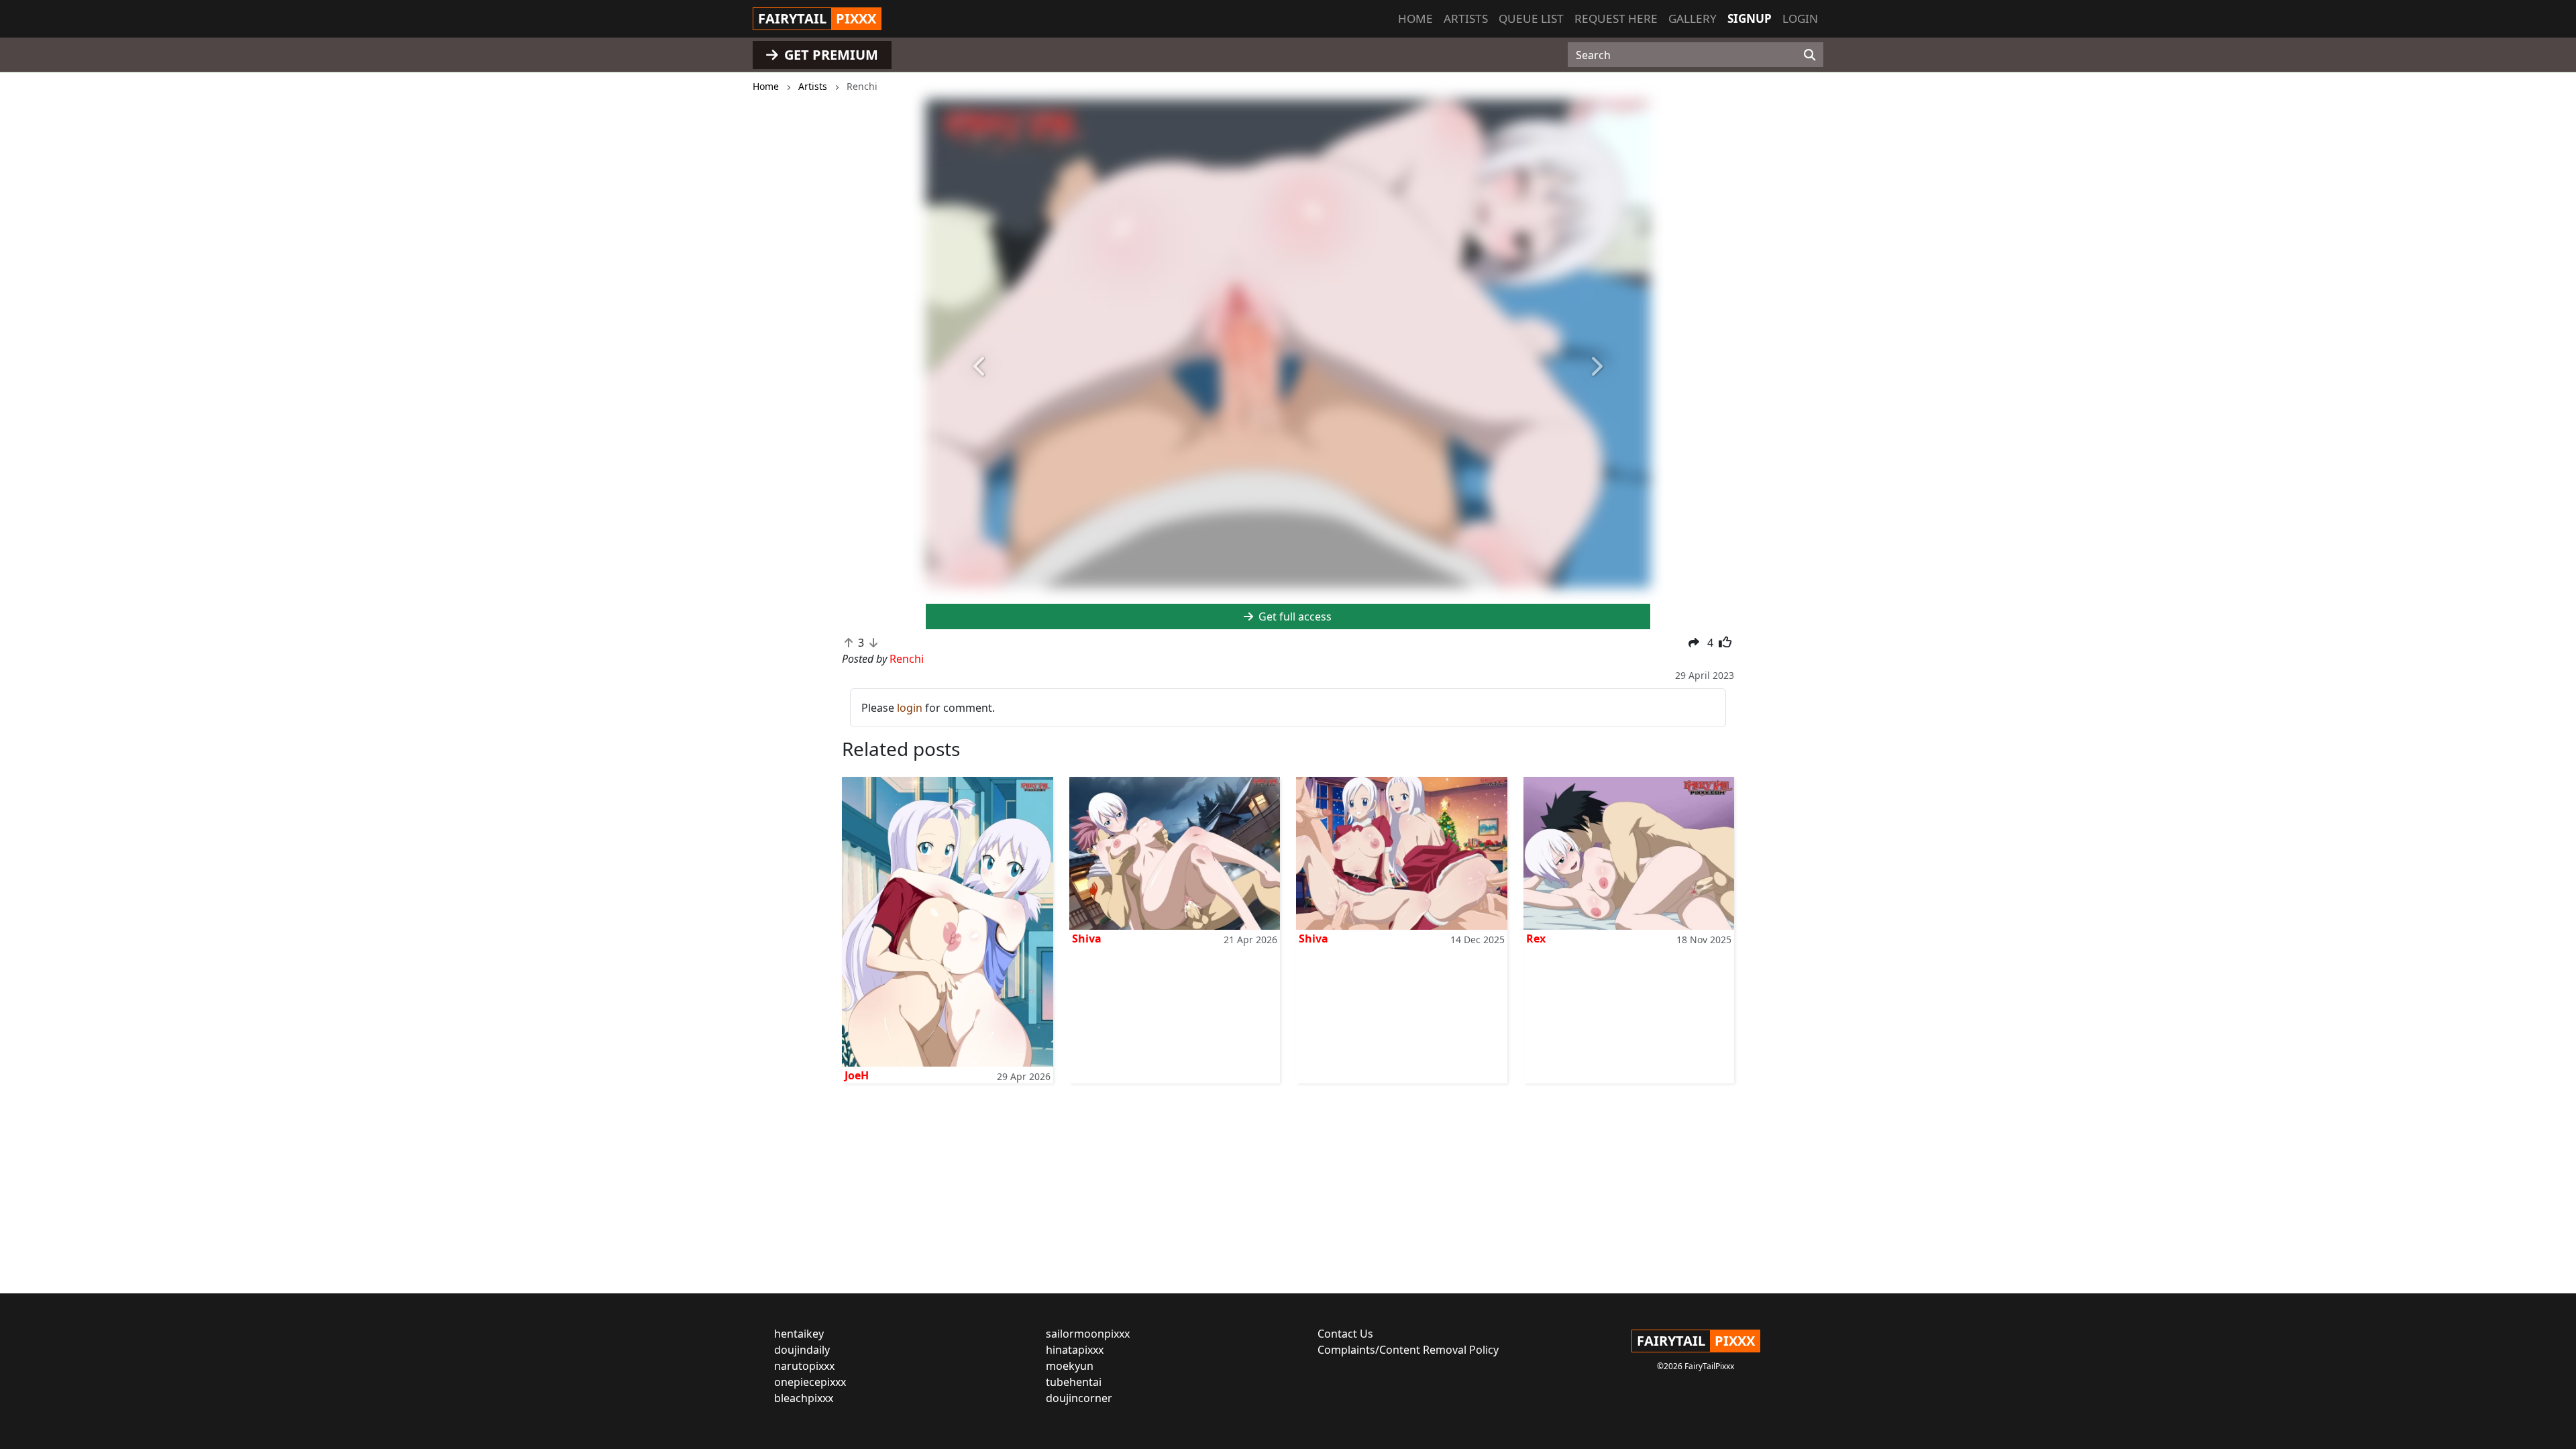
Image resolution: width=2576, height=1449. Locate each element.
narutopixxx (804, 1366)
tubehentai (1074, 1382)
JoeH (857, 1075)
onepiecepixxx (810, 1382)
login (910, 708)
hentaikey (799, 1334)
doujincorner (1079, 1398)
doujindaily (802, 1350)
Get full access (1294, 616)
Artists (1466, 18)
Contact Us (1345, 1334)
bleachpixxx (804, 1398)
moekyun (1070, 1366)
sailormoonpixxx (1088, 1334)
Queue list (1531, 18)
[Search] (1810, 55)
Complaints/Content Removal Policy (1408, 1350)
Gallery (1693, 18)
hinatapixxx (1075, 1350)
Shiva (1087, 938)
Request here (1616, 18)
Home (1415, 18)
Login (1800, 18)
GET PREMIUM (829, 55)
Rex (1536, 938)
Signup (1750, 18)
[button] (980, 367)
